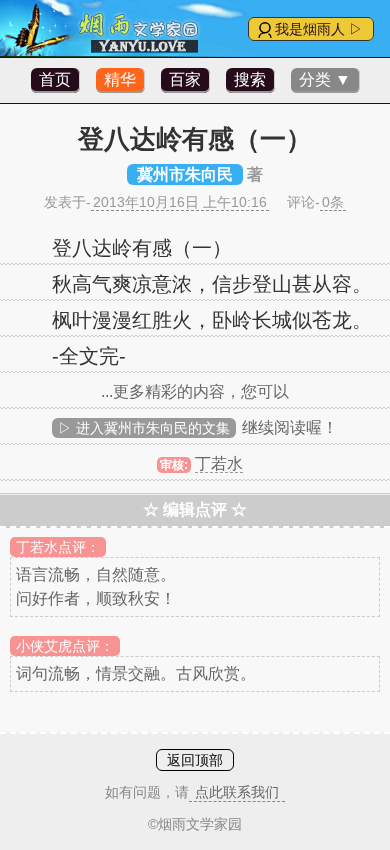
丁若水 (219, 463)
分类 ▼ (325, 79)
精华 (120, 79)
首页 (55, 79)
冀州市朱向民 (185, 174)
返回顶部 (195, 760)
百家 (185, 79)
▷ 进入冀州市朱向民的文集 (144, 428)
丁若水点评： (58, 547)
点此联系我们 (237, 792)
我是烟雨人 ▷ (319, 29)
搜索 (250, 79)
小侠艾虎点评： (65, 646)
